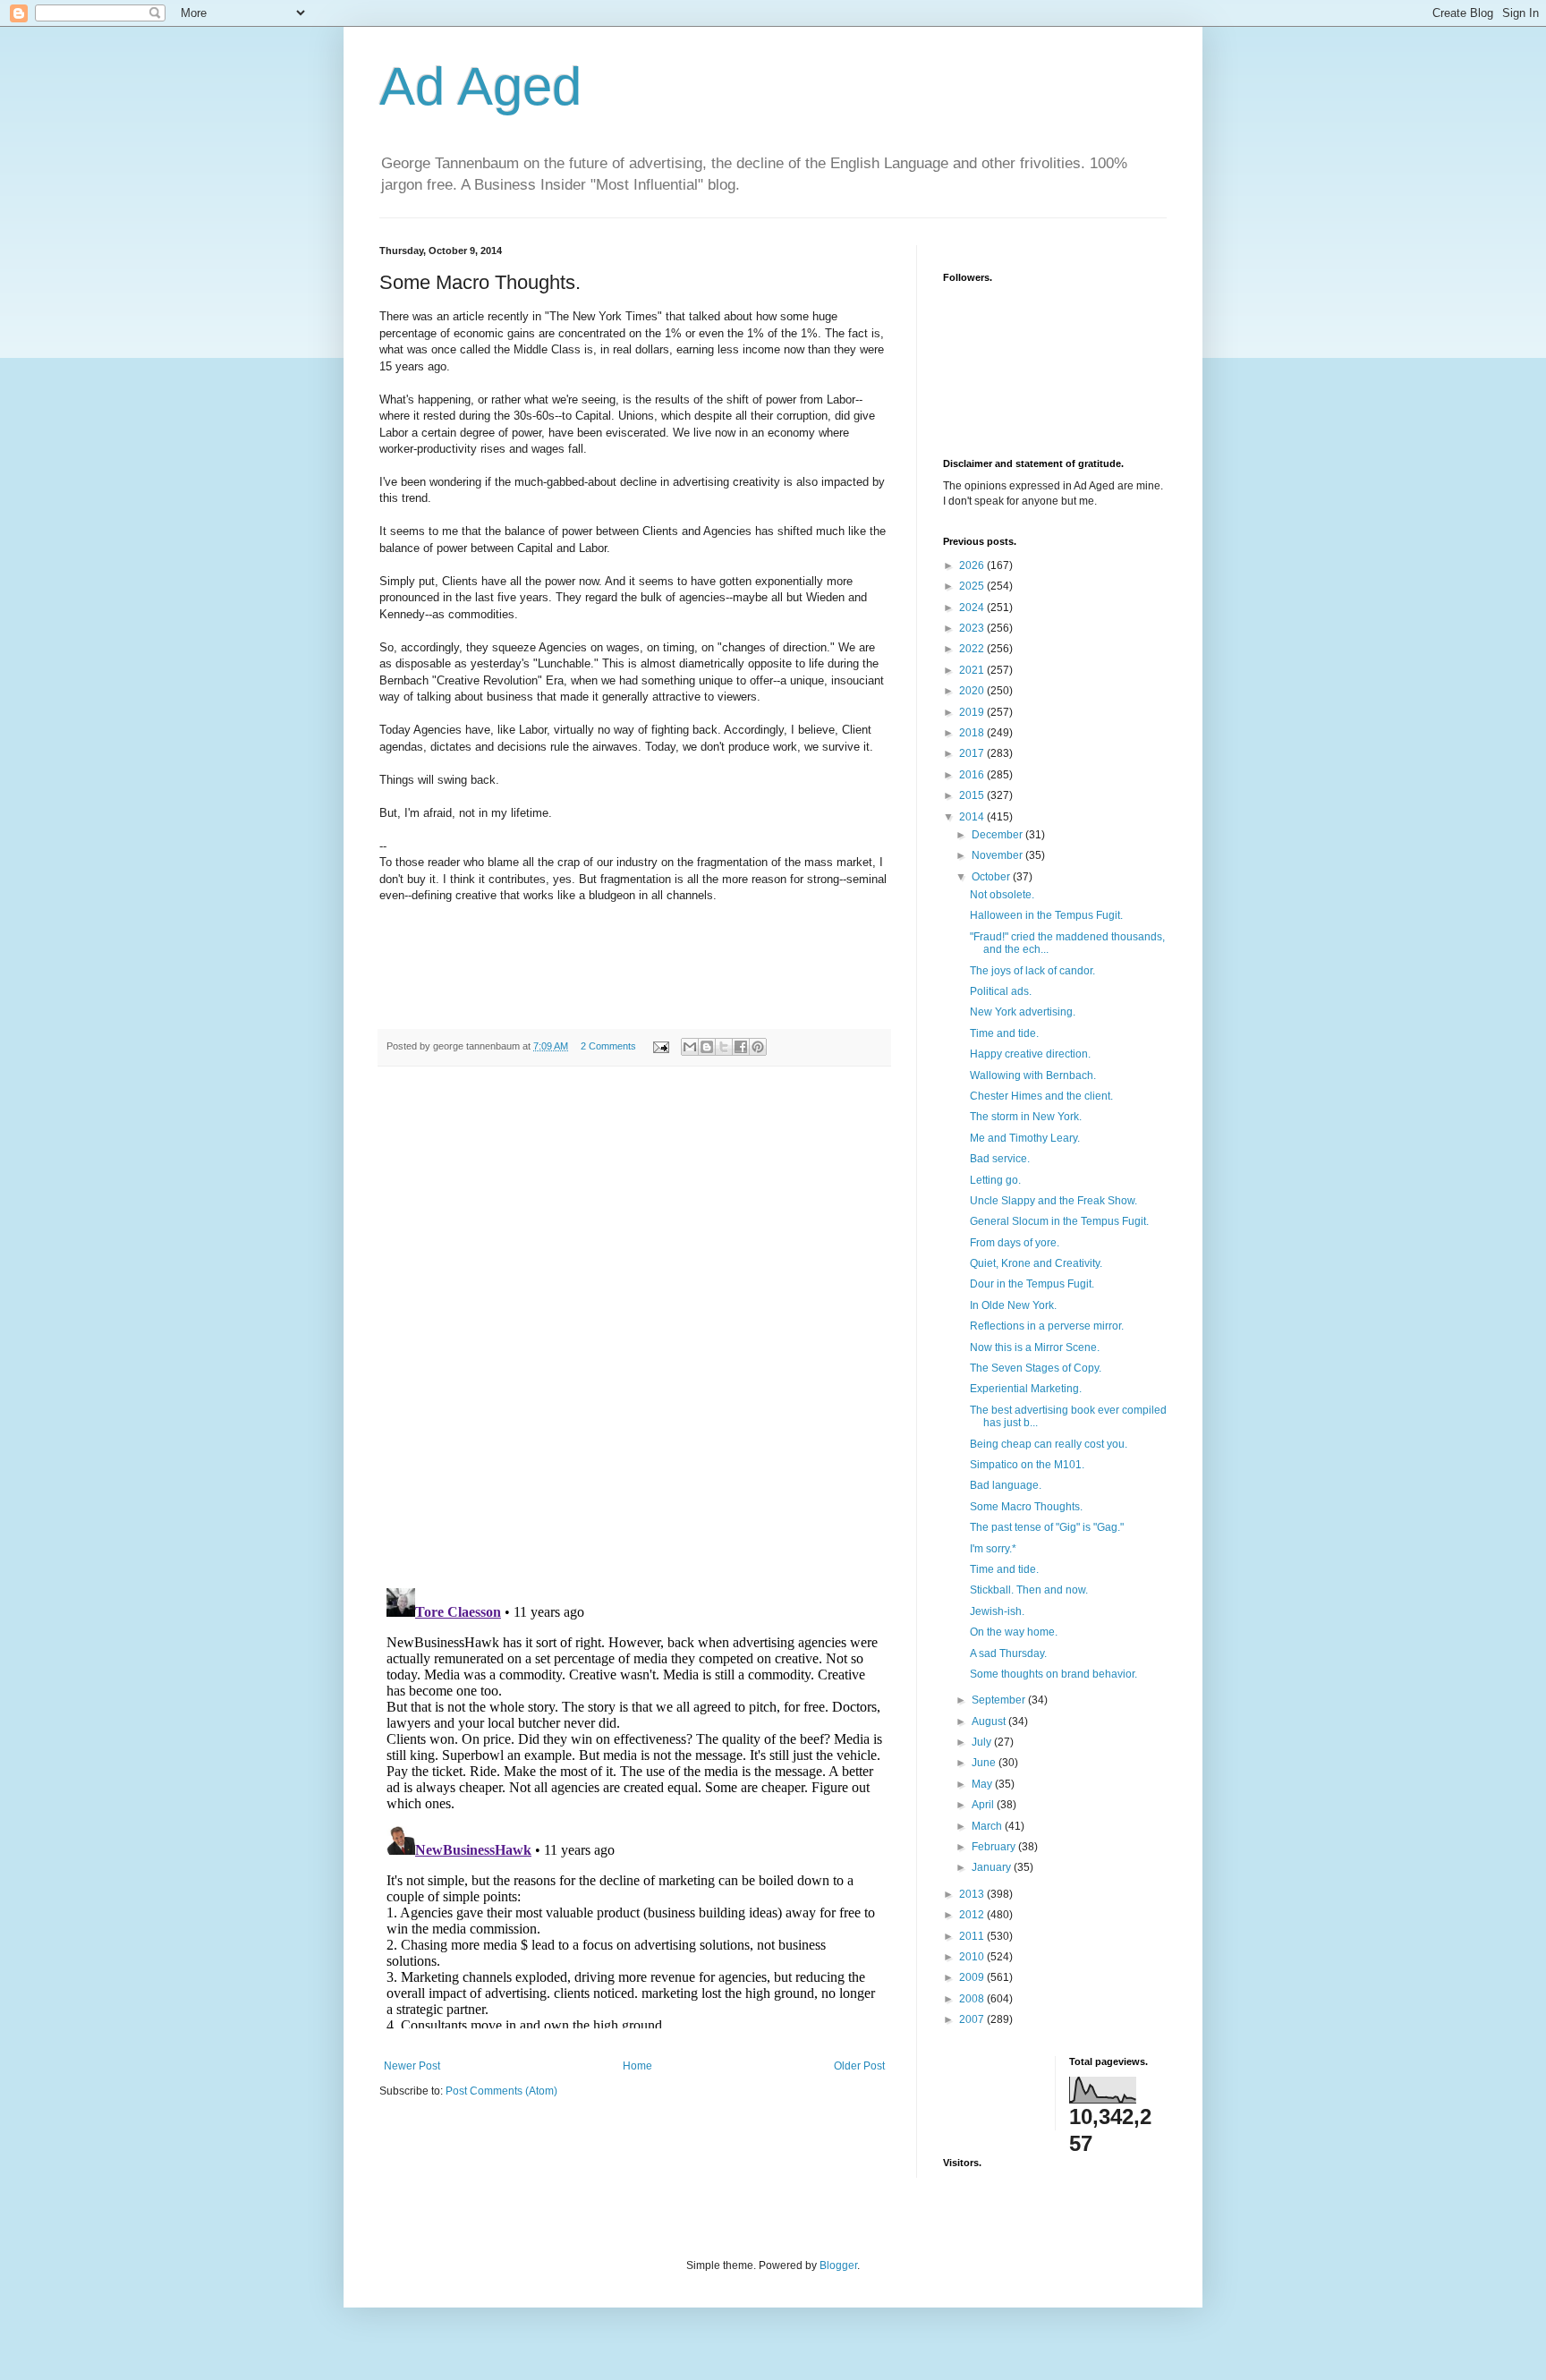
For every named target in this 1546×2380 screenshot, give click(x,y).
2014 (973, 817)
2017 (973, 753)
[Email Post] (660, 1046)
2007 (973, 2019)
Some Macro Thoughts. (1026, 1507)
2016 (973, 775)
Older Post (859, 2066)
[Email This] (690, 1047)
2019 (973, 712)
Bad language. (1006, 1485)
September (1000, 1700)
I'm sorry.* (993, 1549)
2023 (973, 628)
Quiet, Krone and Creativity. (1036, 1263)
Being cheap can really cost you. (1049, 1444)
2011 (973, 1936)
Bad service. (1000, 1159)
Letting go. (995, 1180)
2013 (973, 1894)
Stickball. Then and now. (1029, 1590)
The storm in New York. (1026, 1117)
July (983, 1742)
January (993, 1867)
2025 (973, 586)
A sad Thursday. (1008, 1653)
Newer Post (412, 2066)
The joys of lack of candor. (1032, 971)
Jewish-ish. (997, 1611)
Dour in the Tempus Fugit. (1032, 1284)
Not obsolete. (1002, 895)
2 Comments (608, 1046)
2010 (973, 1957)
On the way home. (1014, 1632)
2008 (973, 1999)
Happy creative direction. (1030, 1054)
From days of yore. (1015, 1243)
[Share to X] (724, 1047)
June (985, 1763)
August (990, 1721)
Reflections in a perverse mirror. (1047, 1326)
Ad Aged (480, 86)
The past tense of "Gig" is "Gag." (1047, 1527)
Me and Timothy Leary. (1025, 1138)
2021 (973, 670)
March (988, 1826)
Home (637, 2066)
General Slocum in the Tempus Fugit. (1059, 1221)
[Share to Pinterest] (758, 1047)
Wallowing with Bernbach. (1033, 1075)
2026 (973, 565)
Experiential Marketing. (1026, 1389)
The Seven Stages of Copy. (1036, 1368)
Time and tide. (1004, 1033)
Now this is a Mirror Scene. (1035, 1347)
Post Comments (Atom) (501, 2091)
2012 (973, 1915)
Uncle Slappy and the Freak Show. (1053, 1201)
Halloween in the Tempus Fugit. (1046, 915)
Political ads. (1001, 991)
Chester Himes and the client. (1041, 1096)
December (998, 835)
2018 (973, 733)
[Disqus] (634, 1327)
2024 (973, 608)
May (983, 1784)
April (984, 1805)
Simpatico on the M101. (1027, 1465)
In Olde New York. (1013, 1305)
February (995, 1847)
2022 (973, 649)
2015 (973, 795)
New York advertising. (1023, 1012)
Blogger (838, 2265)
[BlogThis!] (707, 1047)
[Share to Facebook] (741, 1047)
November (998, 855)
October (992, 877)
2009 (973, 1977)
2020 (973, 691)
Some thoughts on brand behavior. (1053, 1674)
